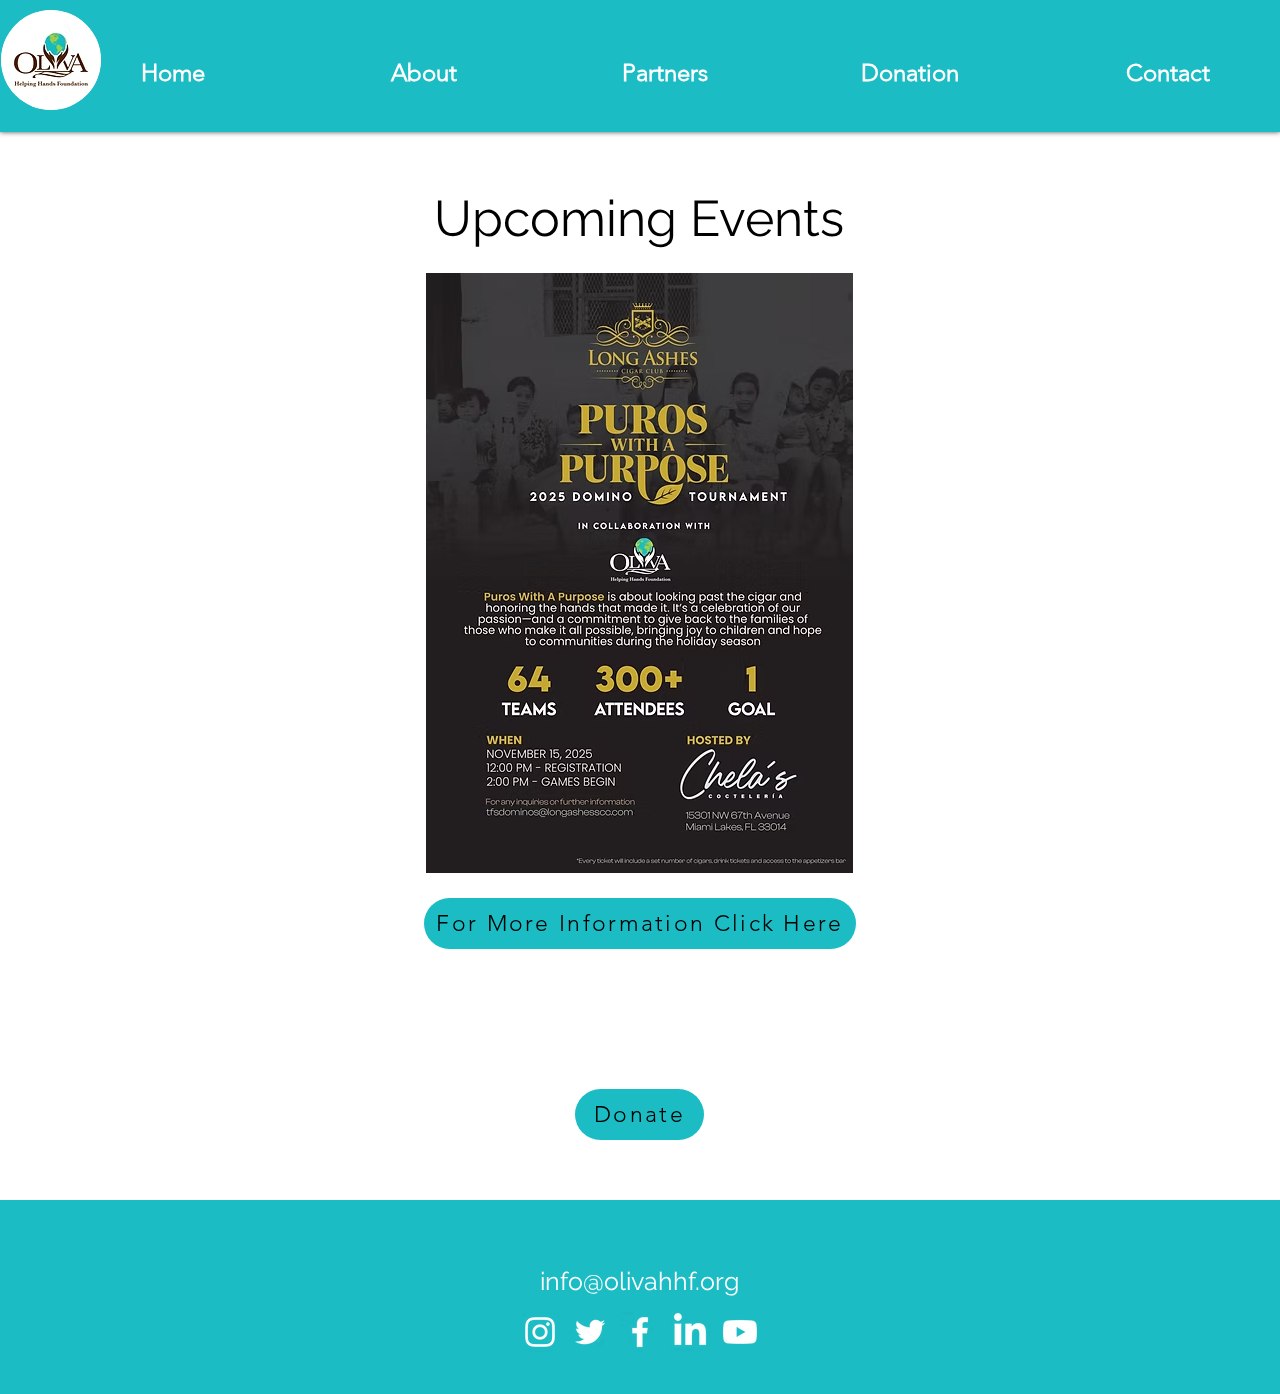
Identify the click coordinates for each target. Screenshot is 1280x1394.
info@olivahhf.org (639, 1281)
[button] (341, 73)
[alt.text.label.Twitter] (590, 1332)
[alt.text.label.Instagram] (540, 1332)
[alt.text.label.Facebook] (640, 1332)
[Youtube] (740, 1332)
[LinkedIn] (690, 1332)
